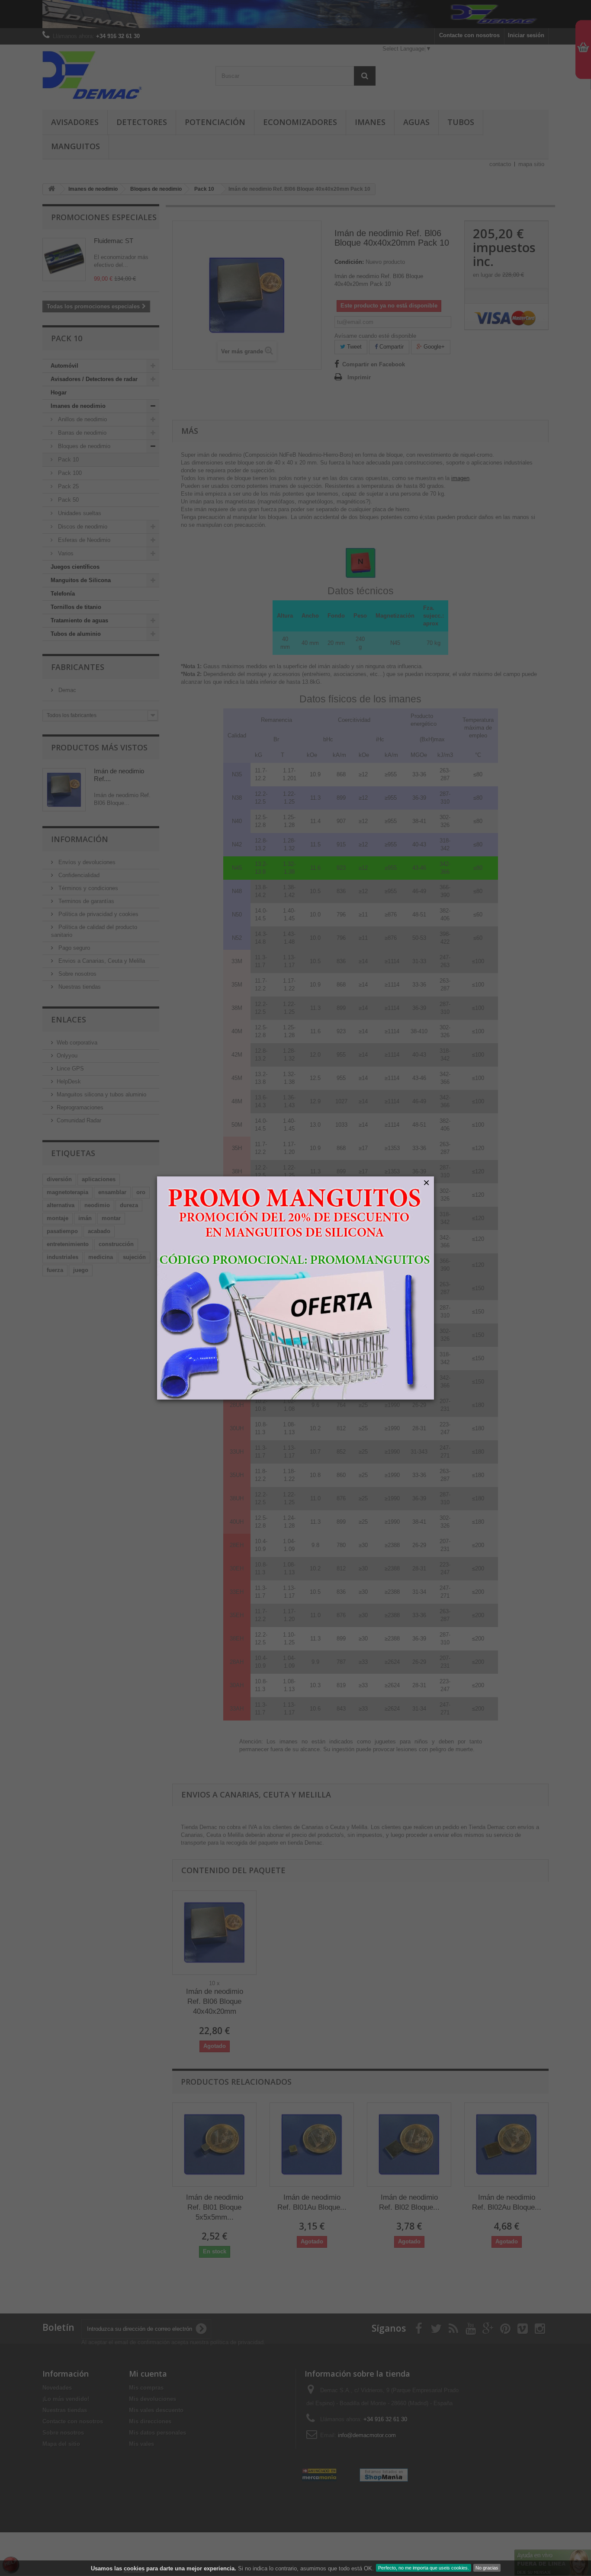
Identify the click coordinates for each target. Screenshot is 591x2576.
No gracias (487, 2568)
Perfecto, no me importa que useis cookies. (424, 2568)
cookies (134, 2568)
